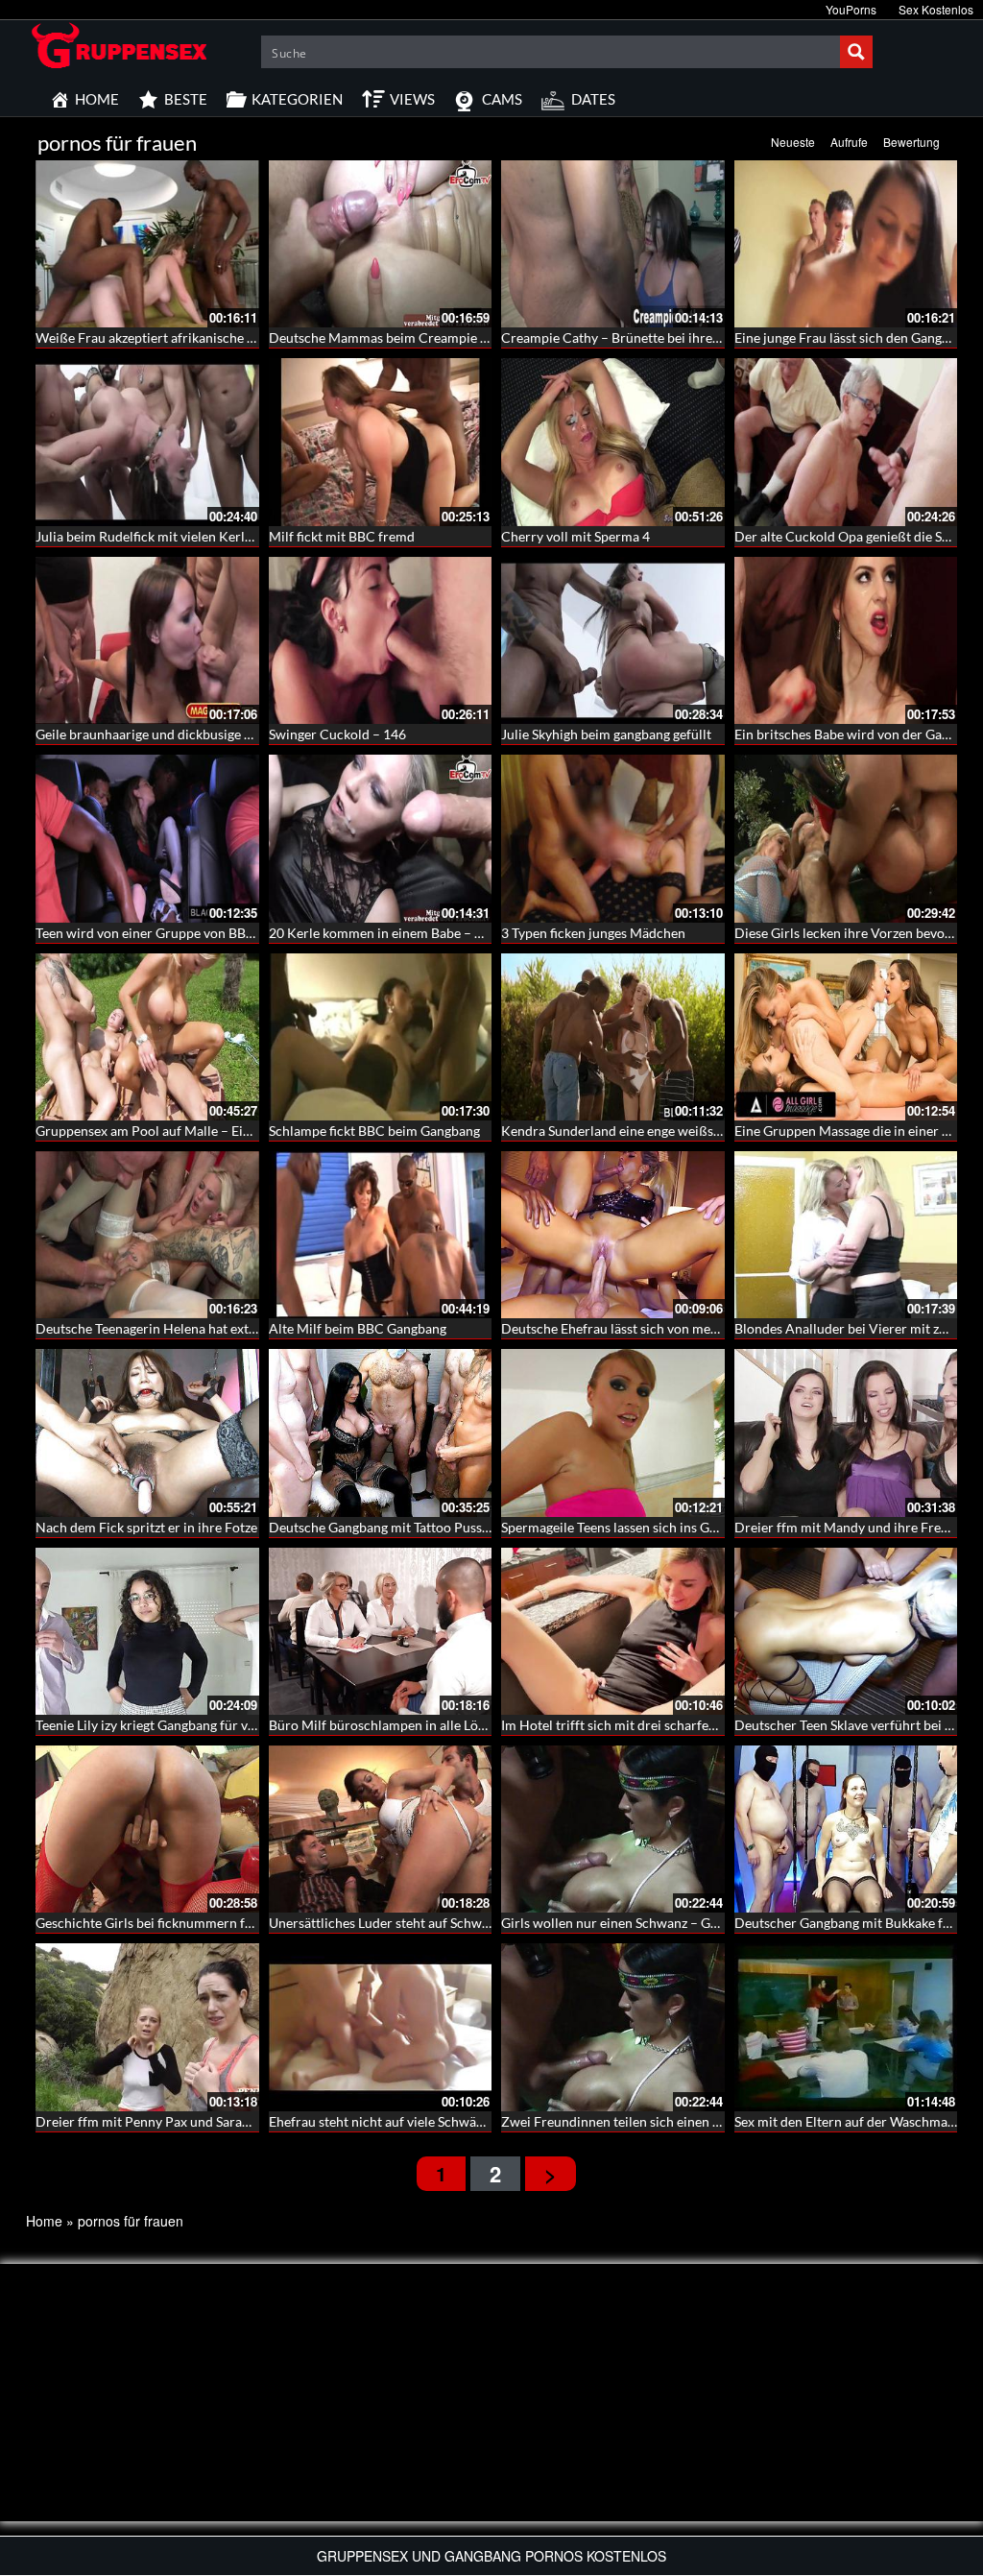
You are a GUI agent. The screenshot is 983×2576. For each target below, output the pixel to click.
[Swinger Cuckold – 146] (381, 640)
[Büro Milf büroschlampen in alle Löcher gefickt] (381, 1631)
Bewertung (911, 142)
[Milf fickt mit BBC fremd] (381, 442)
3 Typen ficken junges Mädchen (593, 933)
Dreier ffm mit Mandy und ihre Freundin (855, 1527)
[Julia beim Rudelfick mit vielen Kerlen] (147, 442)
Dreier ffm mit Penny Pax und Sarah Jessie (161, 2121)
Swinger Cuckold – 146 (337, 734)
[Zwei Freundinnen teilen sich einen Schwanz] (613, 2027)
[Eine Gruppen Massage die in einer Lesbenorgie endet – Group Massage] (846, 1037)
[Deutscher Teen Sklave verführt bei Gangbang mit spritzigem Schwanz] (846, 1631)
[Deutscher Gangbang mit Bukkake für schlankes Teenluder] (846, 1829)
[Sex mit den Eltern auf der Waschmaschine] (846, 2027)
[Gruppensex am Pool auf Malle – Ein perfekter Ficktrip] (147, 1037)
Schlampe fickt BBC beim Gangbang (374, 1131)
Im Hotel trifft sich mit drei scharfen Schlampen (643, 1725)
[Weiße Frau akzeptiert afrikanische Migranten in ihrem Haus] (147, 244)
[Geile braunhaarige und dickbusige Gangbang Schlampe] (147, 640)
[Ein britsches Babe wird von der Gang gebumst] (846, 640)
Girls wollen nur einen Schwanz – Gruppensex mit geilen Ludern (690, 1923)
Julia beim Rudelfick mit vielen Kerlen (147, 536)
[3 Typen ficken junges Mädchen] (613, 838)
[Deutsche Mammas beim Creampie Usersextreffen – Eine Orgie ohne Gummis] (381, 244)
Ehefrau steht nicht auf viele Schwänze (383, 2121)
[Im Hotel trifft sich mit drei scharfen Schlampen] (613, 1631)
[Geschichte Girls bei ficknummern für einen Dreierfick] (147, 1829)
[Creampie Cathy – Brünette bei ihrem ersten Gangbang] (613, 244)
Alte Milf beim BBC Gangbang (358, 1328)
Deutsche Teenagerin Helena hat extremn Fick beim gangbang (218, 1328)
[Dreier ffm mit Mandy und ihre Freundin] (846, 1432)
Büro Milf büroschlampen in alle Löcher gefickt (408, 1725)
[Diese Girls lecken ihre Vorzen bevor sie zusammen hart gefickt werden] (846, 838)
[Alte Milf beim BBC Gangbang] (381, 1235)
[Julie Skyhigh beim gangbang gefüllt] (613, 640)
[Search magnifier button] (856, 52)
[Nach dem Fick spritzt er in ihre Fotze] (147, 1432)
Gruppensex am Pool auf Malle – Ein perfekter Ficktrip (197, 1131)
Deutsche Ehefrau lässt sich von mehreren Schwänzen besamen (688, 1328)
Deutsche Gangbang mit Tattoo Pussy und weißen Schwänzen (450, 1527)
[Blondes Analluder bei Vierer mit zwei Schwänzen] (846, 1235)
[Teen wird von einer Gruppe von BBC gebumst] (147, 838)
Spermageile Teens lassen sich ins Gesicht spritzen (648, 1527)
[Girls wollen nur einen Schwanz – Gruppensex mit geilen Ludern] (613, 1829)
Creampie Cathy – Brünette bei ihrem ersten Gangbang (664, 337)
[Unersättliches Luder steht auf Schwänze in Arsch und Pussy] (381, 1829)
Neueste (793, 142)
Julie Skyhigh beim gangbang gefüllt (606, 734)
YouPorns (851, 9)
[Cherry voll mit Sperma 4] (613, 442)
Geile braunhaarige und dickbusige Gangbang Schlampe (200, 734)
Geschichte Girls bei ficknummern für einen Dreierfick (196, 1923)
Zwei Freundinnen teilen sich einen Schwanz (633, 2121)
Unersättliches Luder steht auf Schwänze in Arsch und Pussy (447, 1923)
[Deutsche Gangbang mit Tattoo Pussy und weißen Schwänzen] (381, 1432)
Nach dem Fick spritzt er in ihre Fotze (146, 1527)
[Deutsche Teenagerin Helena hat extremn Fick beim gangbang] (147, 1235)
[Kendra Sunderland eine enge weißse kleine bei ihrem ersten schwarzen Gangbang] (613, 1037)
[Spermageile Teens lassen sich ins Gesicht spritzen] (613, 1432)
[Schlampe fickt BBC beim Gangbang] (381, 1037)
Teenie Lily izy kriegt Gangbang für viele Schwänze (183, 1725)
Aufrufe (849, 142)
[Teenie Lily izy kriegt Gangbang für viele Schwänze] (147, 1631)
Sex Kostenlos (936, 9)
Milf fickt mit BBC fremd (342, 536)
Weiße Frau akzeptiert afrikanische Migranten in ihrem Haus (216, 337)
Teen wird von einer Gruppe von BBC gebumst (172, 933)
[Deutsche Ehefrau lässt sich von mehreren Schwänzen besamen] (613, 1235)
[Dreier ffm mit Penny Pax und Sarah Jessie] (147, 2027)
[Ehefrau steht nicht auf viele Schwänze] (381, 2027)
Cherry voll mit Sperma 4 (575, 536)
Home (44, 2221)
